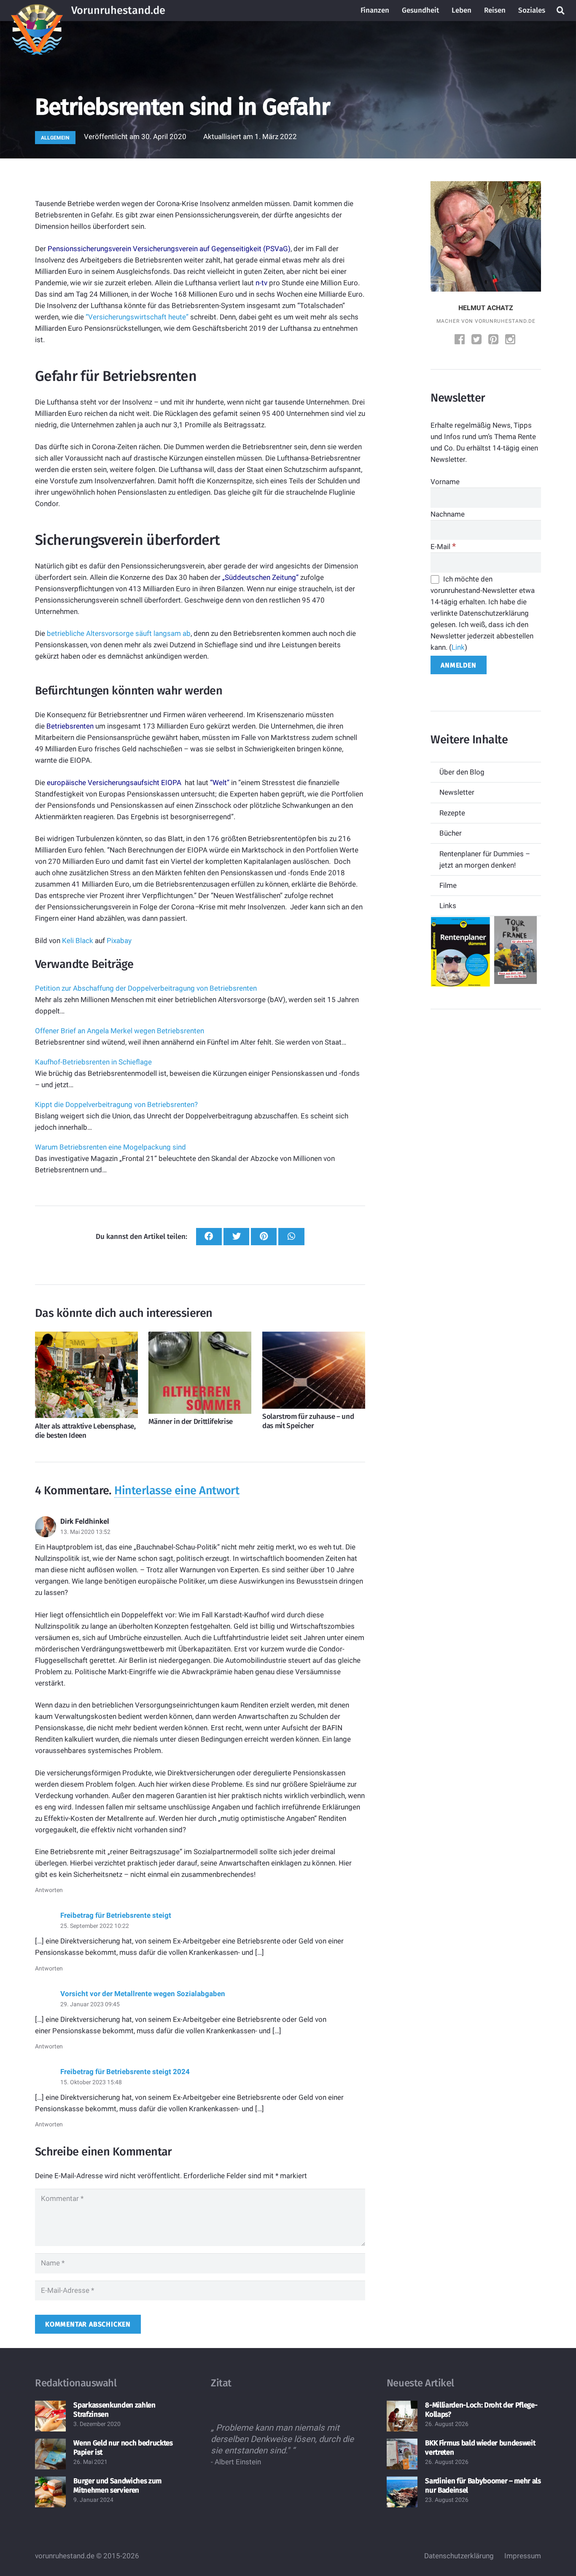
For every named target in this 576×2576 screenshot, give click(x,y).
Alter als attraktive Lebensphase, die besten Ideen (85, 1431)
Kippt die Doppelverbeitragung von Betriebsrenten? (116, 1104)
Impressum (523, 2556)
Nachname (448, 514)
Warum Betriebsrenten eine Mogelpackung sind (110, 1147)
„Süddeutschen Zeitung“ (260, 577)
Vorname (445, 482)
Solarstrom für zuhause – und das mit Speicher (308, 1421)
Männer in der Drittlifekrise (190, 1422)
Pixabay (119, 941)
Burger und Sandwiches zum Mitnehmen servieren (117, 2486)
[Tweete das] (236, 1237)
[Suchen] (560, 11)
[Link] (37, 11)
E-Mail (443, 547)
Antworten (49, 1890)
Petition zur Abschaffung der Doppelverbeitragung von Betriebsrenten (146, 988)
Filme (448, 885)
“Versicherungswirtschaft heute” (137, 317)
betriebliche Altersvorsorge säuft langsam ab (119, 633)
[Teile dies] (209, 1237)
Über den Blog (462, 772)
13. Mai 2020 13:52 (85, 1532)
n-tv (261, 283)
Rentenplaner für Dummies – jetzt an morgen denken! (485, 859)
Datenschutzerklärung (459, 2556)
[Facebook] (460, 340)
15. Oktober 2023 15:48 (91, 2082)
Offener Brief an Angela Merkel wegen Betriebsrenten (120, 1031)
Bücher (451, 833)
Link (458, 647)
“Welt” (220, 783)
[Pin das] (264, 1237)
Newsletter (457, 792)
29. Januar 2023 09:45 (90, 2004)
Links (448, 906)
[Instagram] (511, 340)
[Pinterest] (494, 340)
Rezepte (452, 813)
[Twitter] (477, 340)
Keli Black (78, 941)
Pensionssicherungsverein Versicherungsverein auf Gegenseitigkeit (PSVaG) (169, 249)
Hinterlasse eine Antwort (177, 1490)
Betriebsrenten (70, 726)
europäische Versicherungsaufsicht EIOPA (114, 783)
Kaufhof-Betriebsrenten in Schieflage (93, 1062)
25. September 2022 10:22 (95, 1926)
